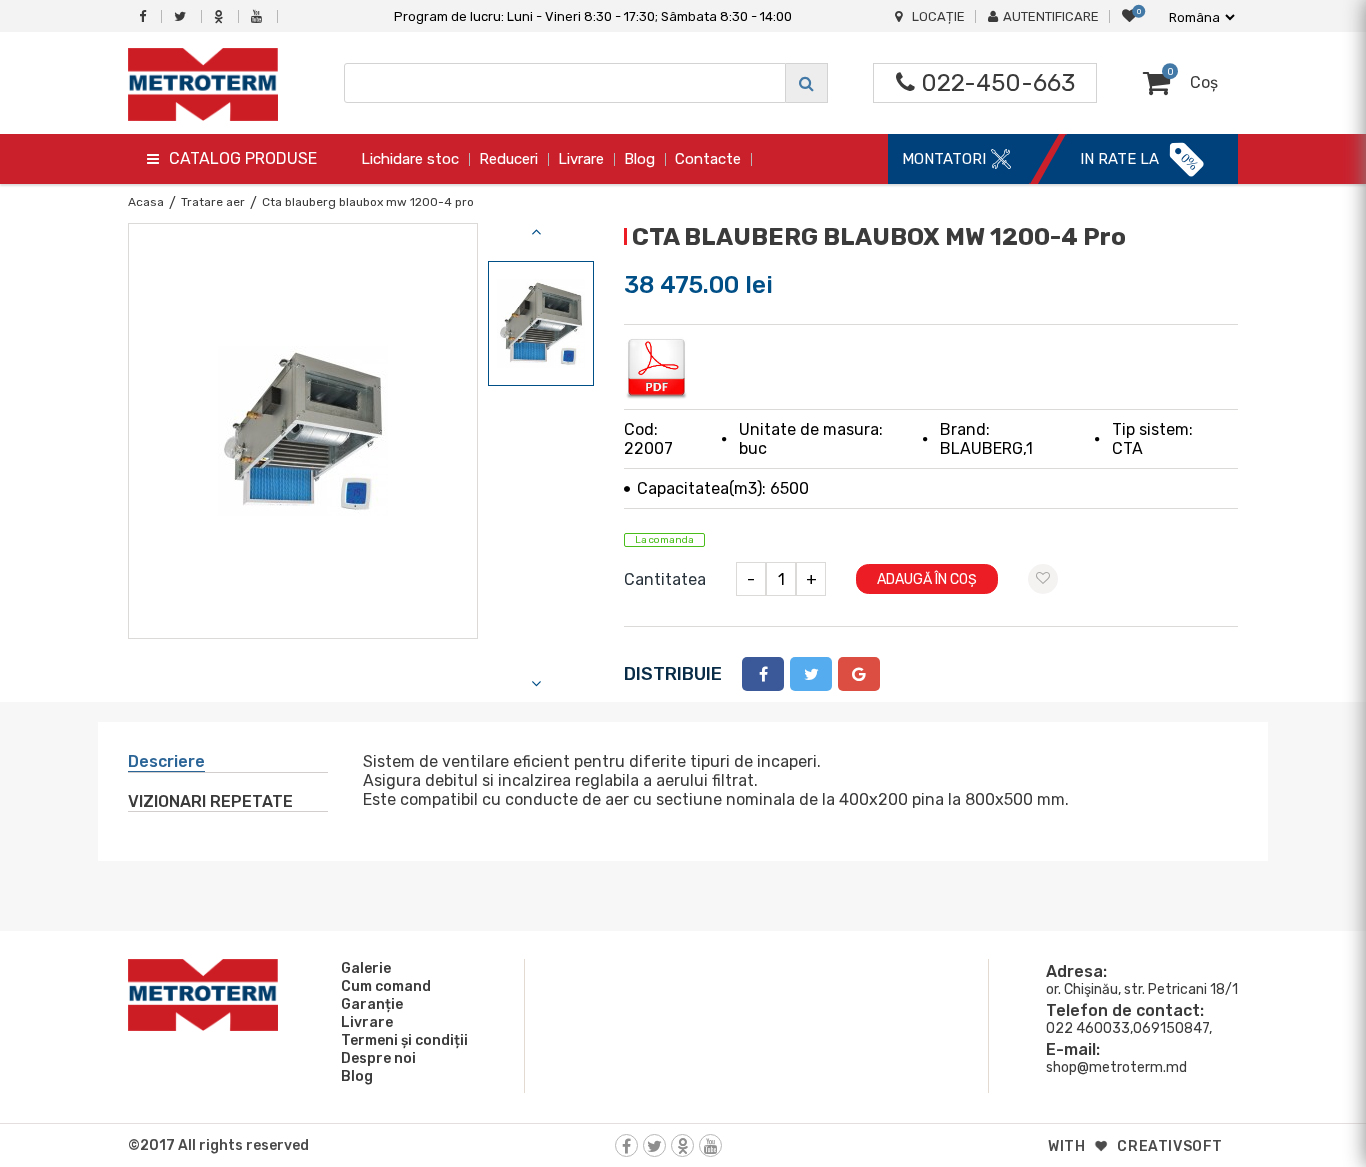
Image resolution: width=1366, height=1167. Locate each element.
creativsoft (1170, 1146)
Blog (639, 159)
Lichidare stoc (410, 159)
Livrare (581, 159)
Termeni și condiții (404, 1040)
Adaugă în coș (927, 579)
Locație (938, 16)
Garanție (372, 1004)
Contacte (708, 159)
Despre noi (378, 1058)
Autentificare (1051, 16)
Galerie (366, 968)
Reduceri (508, 159)
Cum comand (386, 986)
